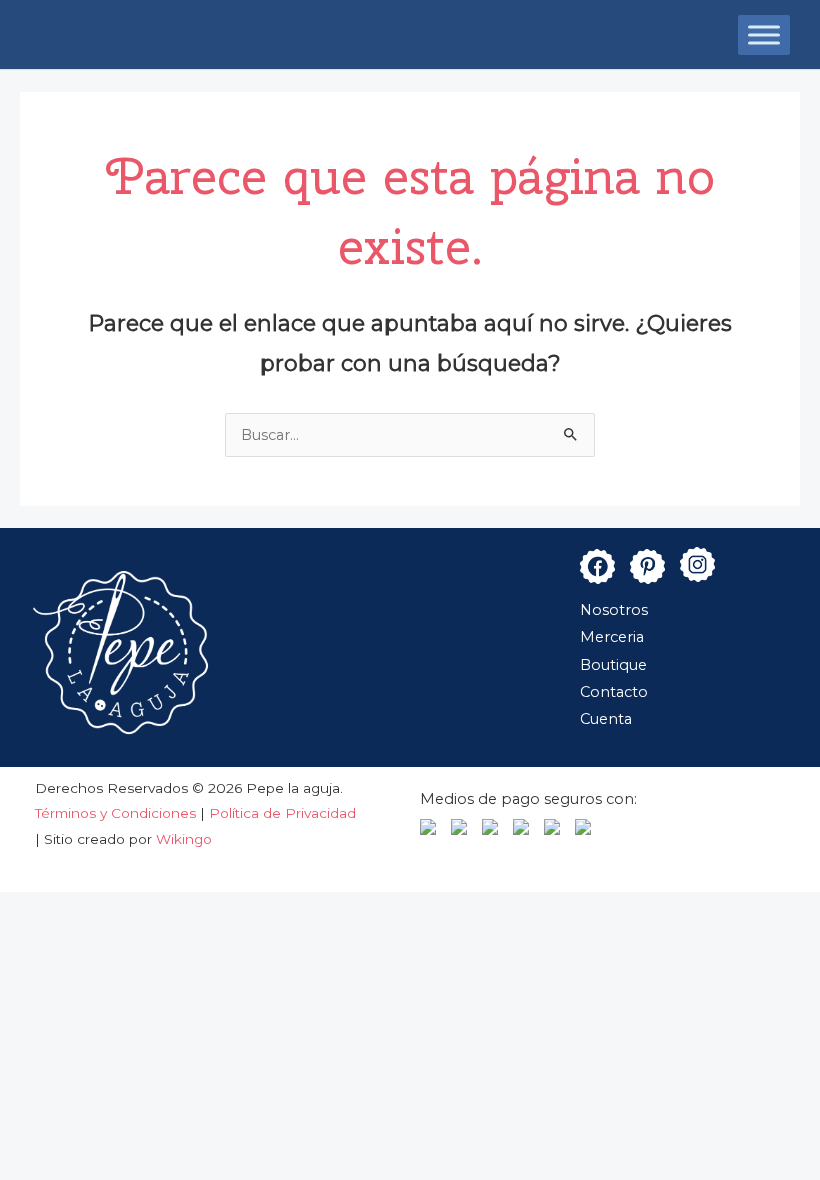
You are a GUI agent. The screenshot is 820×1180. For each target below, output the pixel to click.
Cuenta (606, 719)
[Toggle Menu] (764, 34)
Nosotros (614, 610)
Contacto (614, 692)
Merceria (612, 637)
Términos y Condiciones (117, 813)
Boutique (613, 665)
